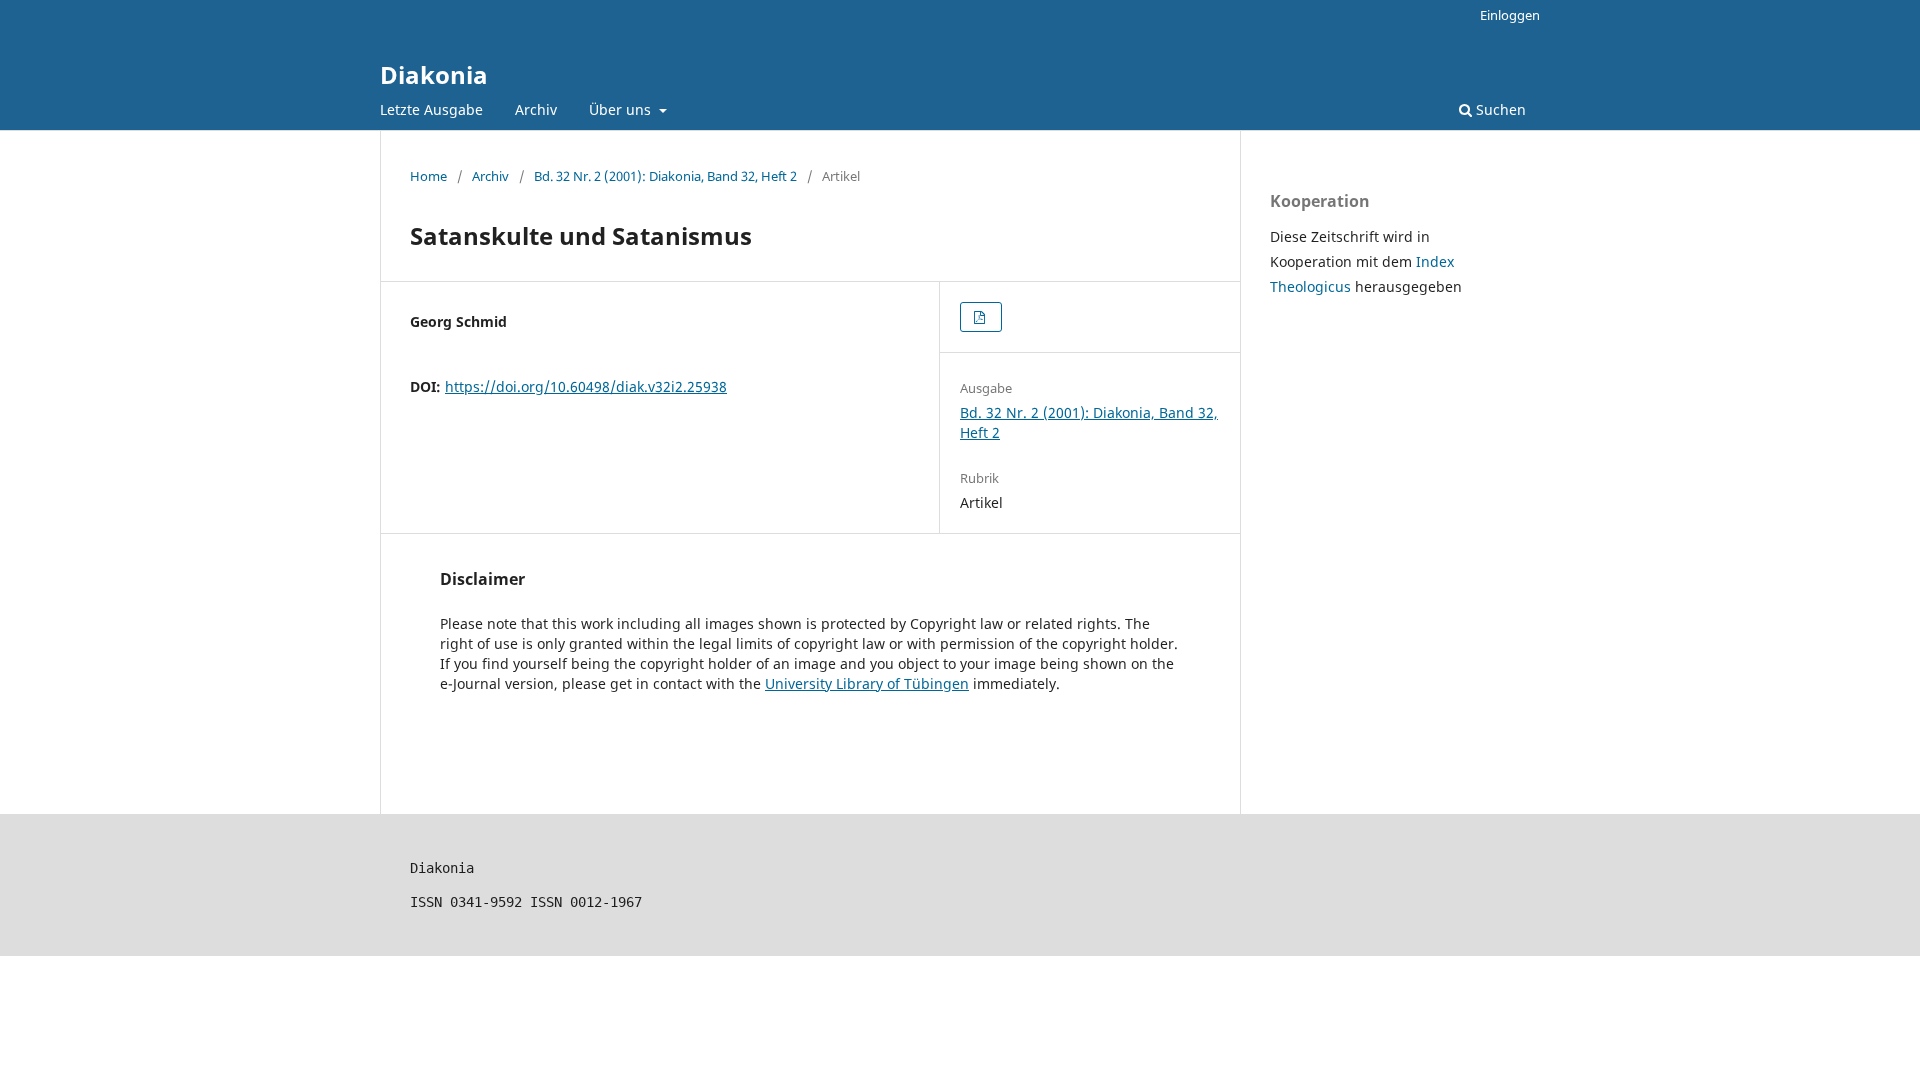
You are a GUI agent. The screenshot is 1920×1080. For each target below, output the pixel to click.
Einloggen (1510, 15)
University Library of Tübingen (867, 683)
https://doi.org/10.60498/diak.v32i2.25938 (586, 386)
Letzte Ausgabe (431, 109)
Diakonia (434, 74)
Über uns (622, 109)
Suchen (1499, 109)
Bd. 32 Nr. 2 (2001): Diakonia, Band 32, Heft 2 (665, 176)
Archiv (536, 109)
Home (428, 176)
